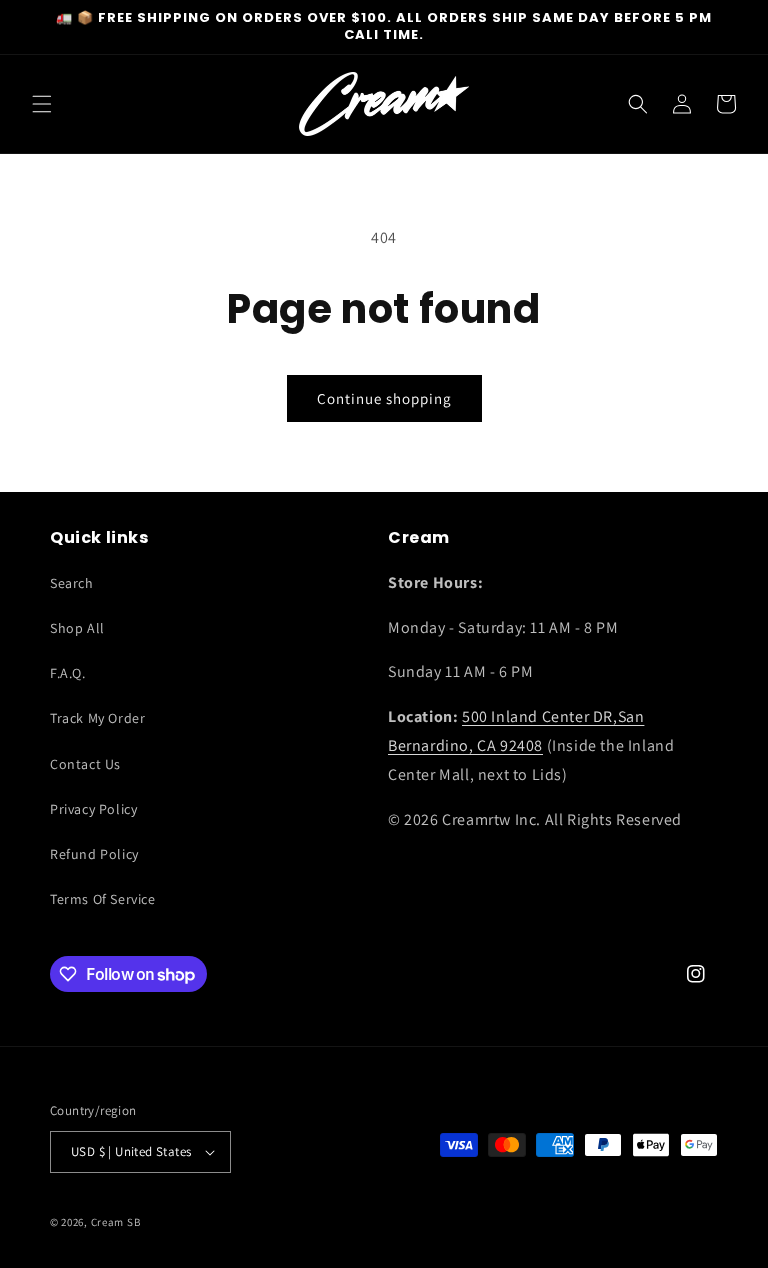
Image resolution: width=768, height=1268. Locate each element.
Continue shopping (384, 398)
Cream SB (116, 1222)
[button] (42, 104)
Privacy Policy (93, 809)
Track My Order (97, 718)
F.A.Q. (68, 673)
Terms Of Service (103, 899)
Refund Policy (94, 854)
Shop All (77, 628)
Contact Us (85, 764)
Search (72, 583)
